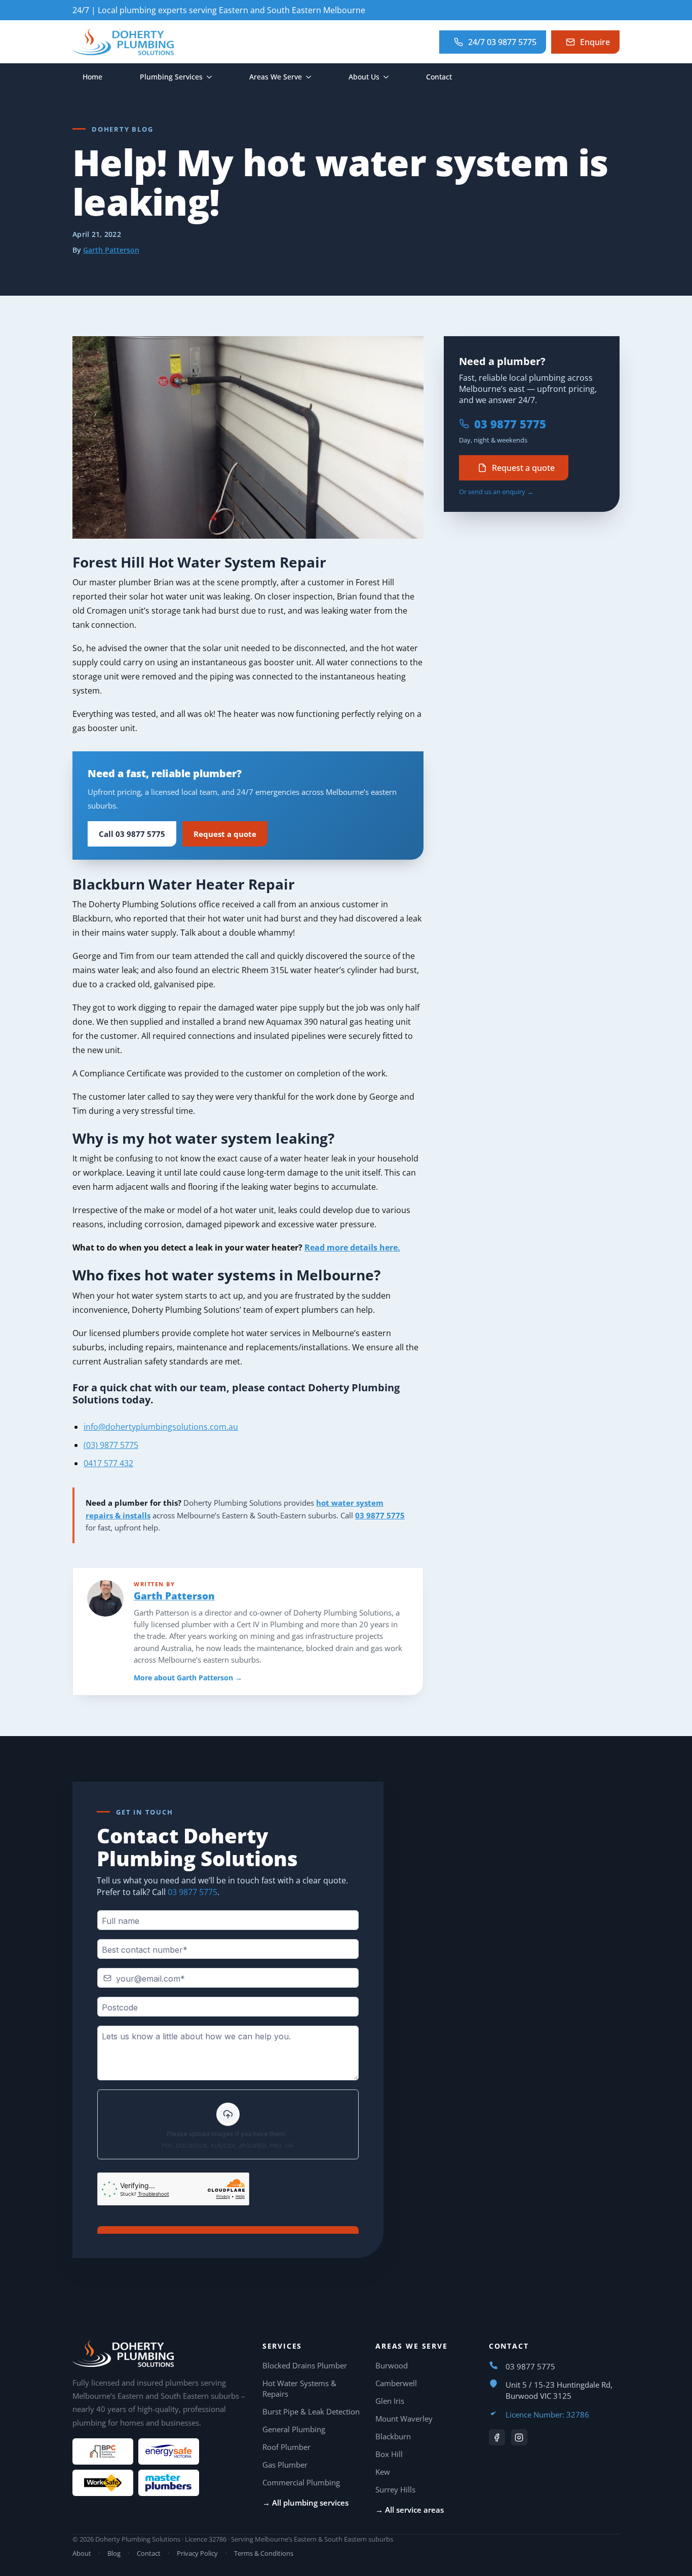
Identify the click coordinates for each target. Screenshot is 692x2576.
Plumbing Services (171, 77)
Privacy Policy (197, 2553)
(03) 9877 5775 (111, 1445)
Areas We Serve (276, 77)
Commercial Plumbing (301, 2482)
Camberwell (396, 2383)
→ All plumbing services (305, 2503)
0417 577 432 (108, 1463)
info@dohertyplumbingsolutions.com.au (161, 1427)
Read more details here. (352, 1247)
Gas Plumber (285, 2465)
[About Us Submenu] (389, 77)
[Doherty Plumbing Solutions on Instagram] (519, 2437)
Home (92, 77)
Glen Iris (390, 2401)
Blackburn (393, 2436)
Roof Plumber (286, 2447)
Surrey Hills (395, 2489)
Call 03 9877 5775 (132, 834)
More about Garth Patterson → (188, 1678)
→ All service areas (410, 2510)
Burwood (392, 2365)
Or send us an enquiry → (496, 492)
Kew (383, 2472)
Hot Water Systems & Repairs (299, 2388)
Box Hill (389, 2454)
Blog (114, 2553)
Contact (439, 77)
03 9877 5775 (380, 1515)
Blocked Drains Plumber (305, 2365)
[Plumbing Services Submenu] (212, 77)
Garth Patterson (111, 250)
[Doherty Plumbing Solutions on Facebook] (497, 2437)
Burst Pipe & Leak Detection (311, 2411)
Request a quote (225, 834)
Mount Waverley (404, 2419)
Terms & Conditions (264, 2553)
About (82, 2553)
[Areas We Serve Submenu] (312, 77)
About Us (364, 77)
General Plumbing (294, 2429)
